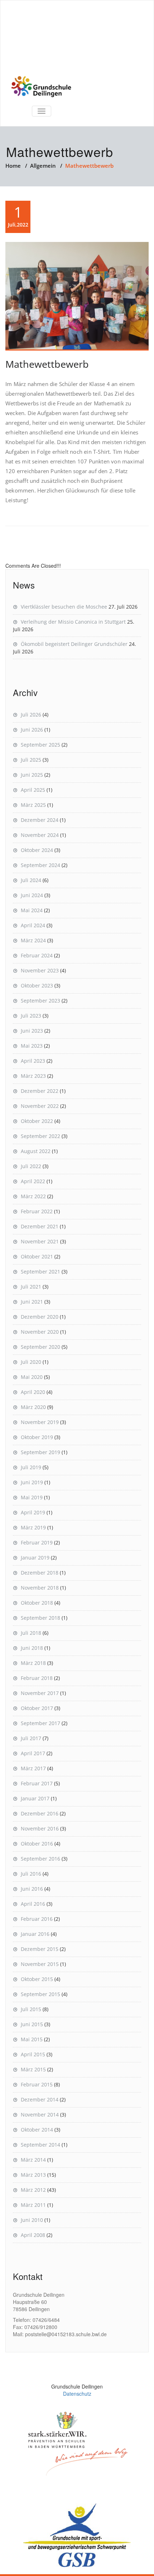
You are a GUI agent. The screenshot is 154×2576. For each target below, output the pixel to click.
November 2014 (40, 2115)
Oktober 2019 (37, 1437)
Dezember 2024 (40, 820)
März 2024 (33, 940)
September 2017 (40, 1723)
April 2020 (33, 1392)
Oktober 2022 (37, 1121)
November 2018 (40, 1588)
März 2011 (33, 2205)
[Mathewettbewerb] (77, 296)
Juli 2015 (31, 2009)
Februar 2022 (37, 1211)
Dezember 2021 (40, 1226)
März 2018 (33, 1663)
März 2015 (33, 2069)
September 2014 (40, 2145)
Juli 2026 (31, 715)
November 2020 (40, 1332)
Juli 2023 (31, 1016)
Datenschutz (77, 2394)
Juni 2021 (32, 1302)
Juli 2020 (31, 1362)
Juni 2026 (32, 730)
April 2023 (33, 1061)
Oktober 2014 (37, 2130)
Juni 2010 (32, 2220)
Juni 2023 (32, 1031)
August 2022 (36, 1151)
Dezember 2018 (40, 1573)
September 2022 (40, 1136)
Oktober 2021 (37, 1256)
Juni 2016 (32, 1889)
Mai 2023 (32, 1046)
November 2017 (40, 1693)
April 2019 (33, 1512)
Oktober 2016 (37, 1844)
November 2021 (40, 1241)
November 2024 (40, 835)
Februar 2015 (37, 2084)
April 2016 (33, 1904)
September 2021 (40, 1272)
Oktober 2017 (37, 1708)
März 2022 (33, 1196)
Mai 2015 (32, 2039)
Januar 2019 (35, 1558)
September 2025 (40, 745)
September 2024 (40, 865)
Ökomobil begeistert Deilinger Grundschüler (74, 644)
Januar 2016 (35, 1934)
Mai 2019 (32, 1497)
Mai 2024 (32, 910)
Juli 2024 (31, 880)
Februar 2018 (37, 1678)
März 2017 (33, 1768)
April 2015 (33, 2054)
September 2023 (40, 1001)
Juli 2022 (31, 1166)
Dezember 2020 (40, 1317)
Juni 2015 (32, 2024)
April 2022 (33, 1181)
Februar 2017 (37, 1783)
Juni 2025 (32, 775)
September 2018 (40, 1618)
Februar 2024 (37, 955)
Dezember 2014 (40, 2099)
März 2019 (33, 1527)
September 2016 (40, 1859)
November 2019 (40, 1422)
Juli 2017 (31, 1738)
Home (13, 166)
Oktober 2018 (37, 1603)
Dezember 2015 (40, 1949)
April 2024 (33, 925)
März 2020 (33, 1407)
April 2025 (33, 790)
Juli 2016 (31, 1874)
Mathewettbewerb (47, 364)
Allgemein (43, 166)
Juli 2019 (31, 1467)
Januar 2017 (35, 1798)
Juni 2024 (32, 895)
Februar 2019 (37, 1542)
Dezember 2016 (40, 1813)
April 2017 (33, 1753)
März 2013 (33, 2175)
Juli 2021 (31, 1287)
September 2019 (40, 1452)
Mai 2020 (32, 1377)
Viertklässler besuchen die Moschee (64, 607)
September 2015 (40, 1994)
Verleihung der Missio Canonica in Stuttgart (73, 622)
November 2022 (40, 1106)
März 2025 (33, 805)
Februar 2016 (37, 1919)
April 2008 (33, 2235)
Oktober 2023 (37, 985)
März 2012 (33, 2190)
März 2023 (33, 1076)
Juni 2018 (32, 1648)
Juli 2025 (31, 760)
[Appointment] (41, 87)
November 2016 (40, 1829)
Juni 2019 (32, 1482)
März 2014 (33, 2160)
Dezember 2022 (40, 1091)
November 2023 (40, 970)
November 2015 (40, 1964)
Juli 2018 (31, 1633)
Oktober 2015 (37, 1979)
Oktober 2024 (37, 850)
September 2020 (40, 1347)
